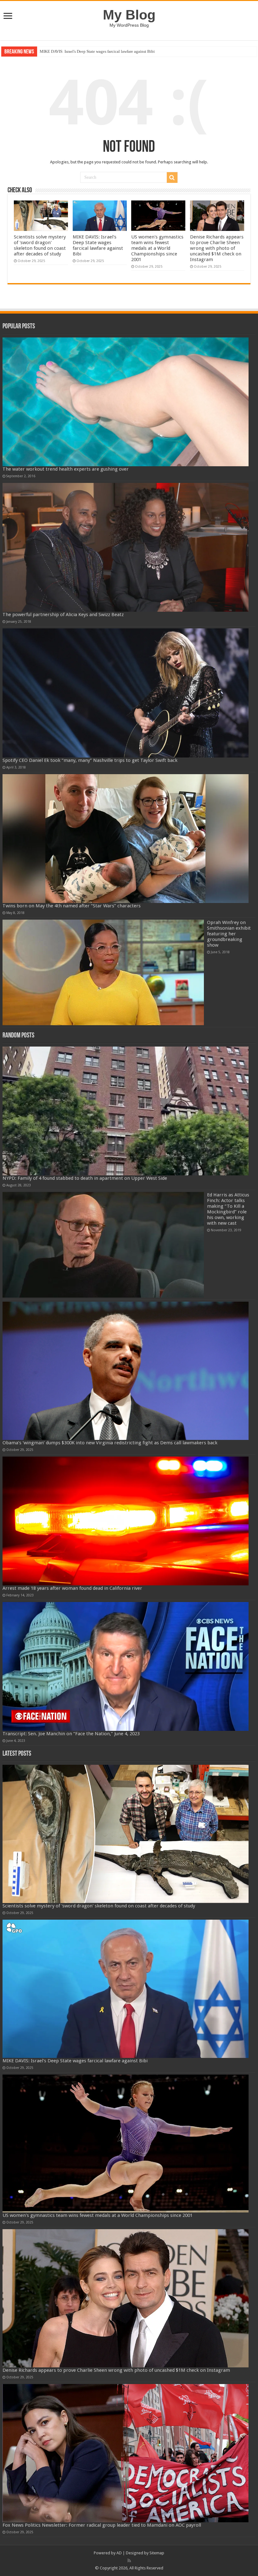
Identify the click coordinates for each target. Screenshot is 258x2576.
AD (119, 2553)
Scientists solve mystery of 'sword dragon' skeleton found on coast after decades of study (40, 245)
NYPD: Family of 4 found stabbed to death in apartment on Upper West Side (85, 1178)
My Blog (129, 15)
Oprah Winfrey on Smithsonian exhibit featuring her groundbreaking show (229, 934)
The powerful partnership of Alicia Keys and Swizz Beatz (63, 615)
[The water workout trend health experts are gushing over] (126, 402)
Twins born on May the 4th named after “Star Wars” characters (72, 906)
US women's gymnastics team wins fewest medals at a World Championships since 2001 (114, 51)
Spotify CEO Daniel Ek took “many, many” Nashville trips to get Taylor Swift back (90, 760)
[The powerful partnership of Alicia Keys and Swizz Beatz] (126, 547)
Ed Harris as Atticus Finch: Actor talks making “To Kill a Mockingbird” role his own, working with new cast (228, 1209)
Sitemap (157, 2553)
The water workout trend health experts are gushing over (66, 469)
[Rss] (129, 2561)
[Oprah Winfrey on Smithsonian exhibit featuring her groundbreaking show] (103, 972)
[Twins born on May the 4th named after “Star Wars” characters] (126, 839)
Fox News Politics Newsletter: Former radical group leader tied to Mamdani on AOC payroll (102, 2525)
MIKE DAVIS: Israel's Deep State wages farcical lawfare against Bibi (98, 245)
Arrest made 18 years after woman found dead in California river (72, 1588)
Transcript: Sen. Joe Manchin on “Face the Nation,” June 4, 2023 (71, 1734)
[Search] (172, 178)
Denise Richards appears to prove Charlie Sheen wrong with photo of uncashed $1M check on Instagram (217, 248)
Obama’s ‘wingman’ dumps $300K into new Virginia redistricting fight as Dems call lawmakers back (110, 1443)
